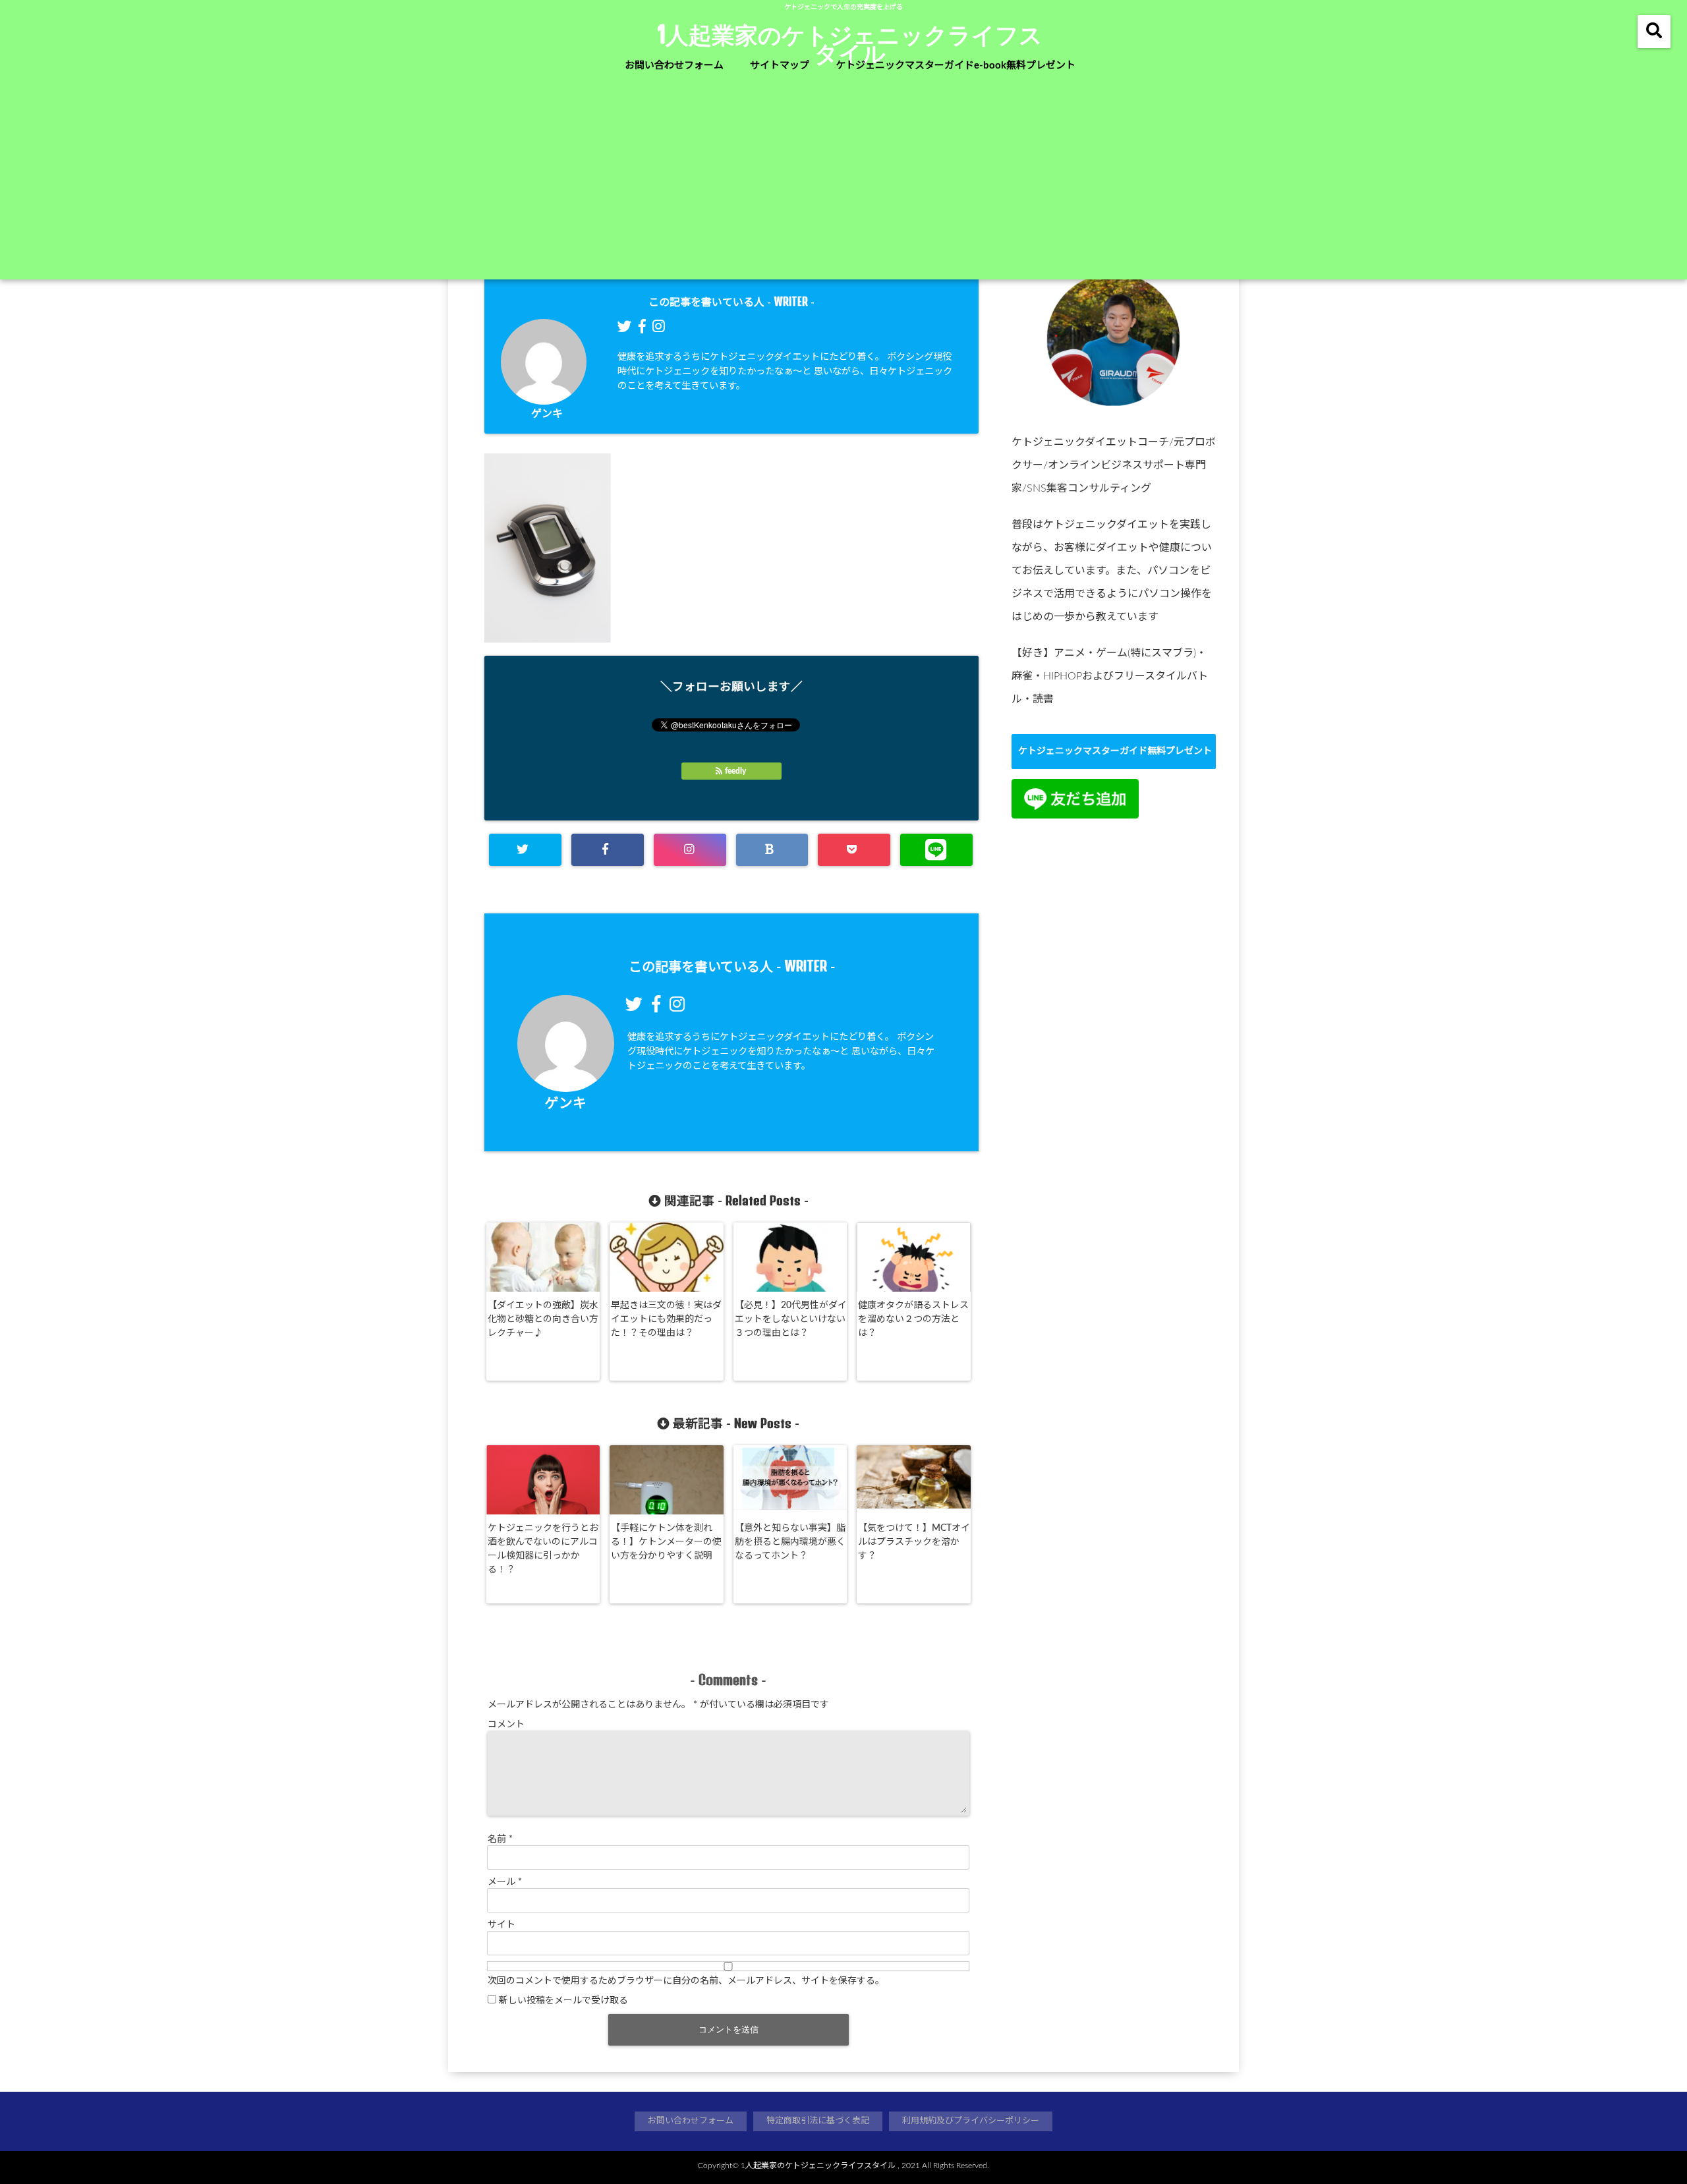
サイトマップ (780, 66)
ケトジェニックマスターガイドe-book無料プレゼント (956, 66)
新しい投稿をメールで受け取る (563, 2001)
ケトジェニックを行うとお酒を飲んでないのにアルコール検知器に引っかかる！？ (543, 1549)
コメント (506, 1725)
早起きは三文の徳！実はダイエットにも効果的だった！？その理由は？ (666, 1319)
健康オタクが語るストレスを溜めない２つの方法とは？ (913, 1319)
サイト (501, 1925)
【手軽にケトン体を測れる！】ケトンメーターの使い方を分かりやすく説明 (666, 1542)
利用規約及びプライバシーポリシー (971, 2121)
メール (505, 1882)
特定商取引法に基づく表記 (818, 2121)
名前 (500, 1839)
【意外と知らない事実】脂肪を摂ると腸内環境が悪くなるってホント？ (790, 1542)
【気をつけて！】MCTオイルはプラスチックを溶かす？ (914, 1542)
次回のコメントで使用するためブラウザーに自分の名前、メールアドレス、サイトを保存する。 (686, 1981)
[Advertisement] (843, 181)
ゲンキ (547, 414)
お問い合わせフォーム (674, 66)
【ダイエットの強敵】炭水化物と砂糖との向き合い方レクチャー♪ (543, 1319)
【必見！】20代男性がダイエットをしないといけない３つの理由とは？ (791, 1319)
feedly (735, 771)
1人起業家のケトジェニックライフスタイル (850, 43)
